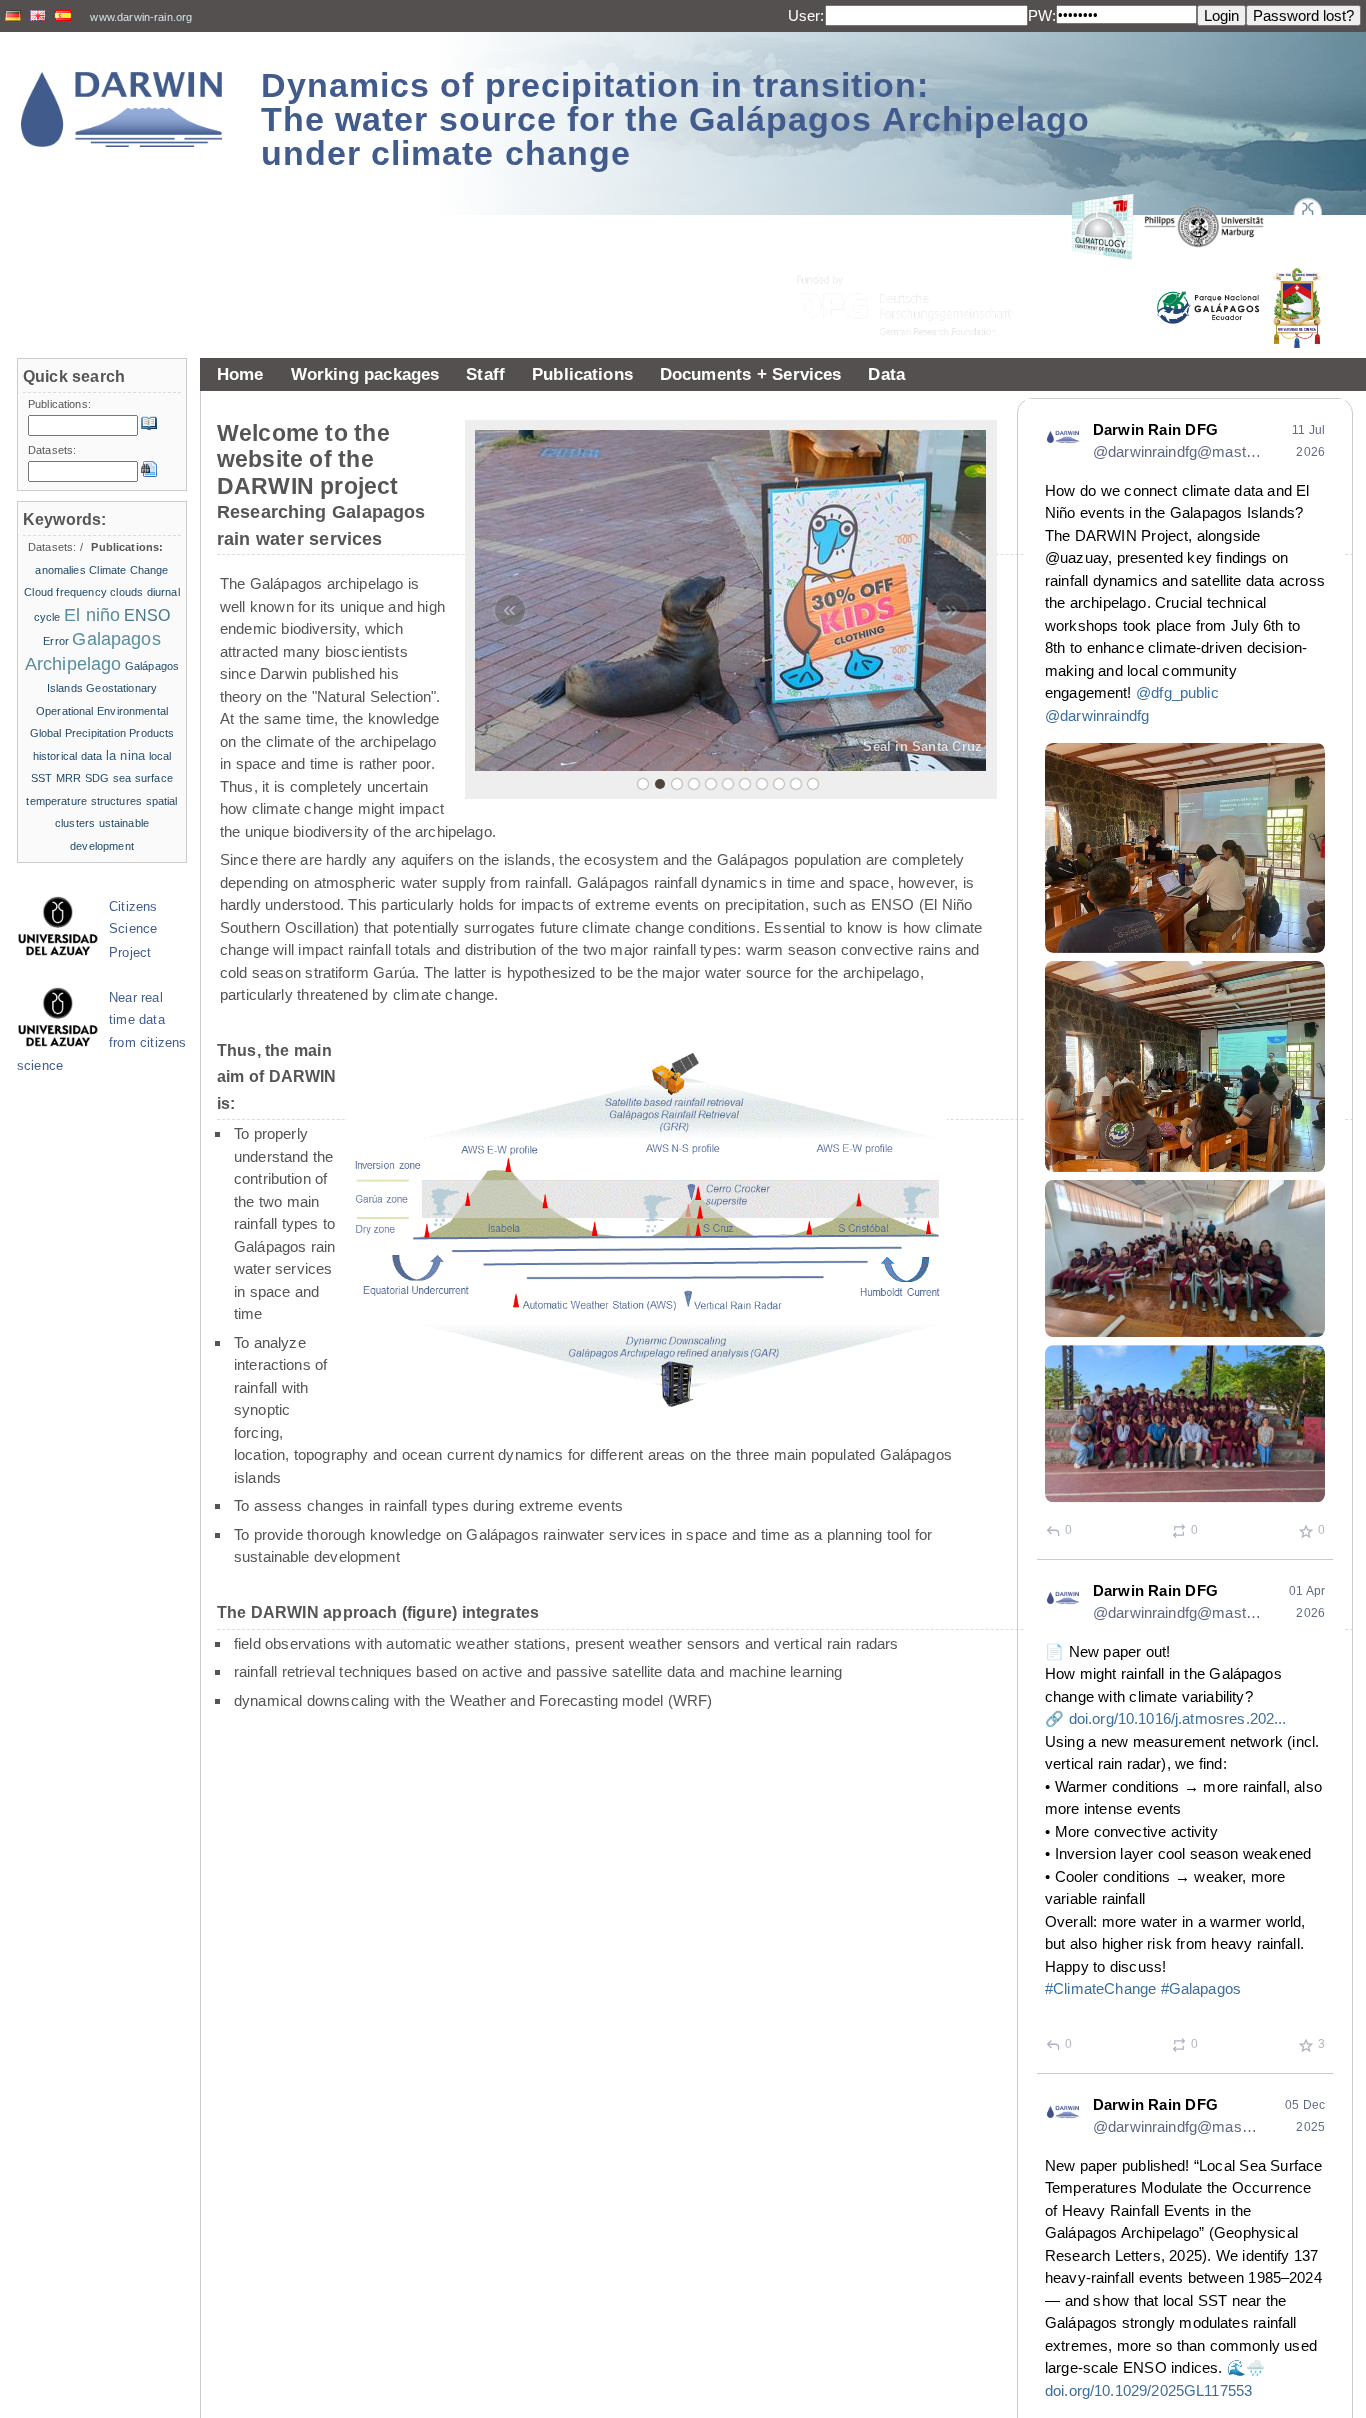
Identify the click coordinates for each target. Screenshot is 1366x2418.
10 (796, 784)
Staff (485, 374)
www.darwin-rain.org (141, 17)
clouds (126, 592)
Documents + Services (751, 374)
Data (886, 374)
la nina (125, 755)
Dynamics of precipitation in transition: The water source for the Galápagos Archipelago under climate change (675, 119)
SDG (97, 778)
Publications (582, 374)
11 (813, 784)
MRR (68, 778)
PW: (1042, 15)
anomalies (60, 570)
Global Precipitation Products (102, 733)
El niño (92, 615)
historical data (68, 756)
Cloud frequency (65, 592)
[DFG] (916, 260)
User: (806, 15)
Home (240, 374)
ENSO (147, 615)
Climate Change (128, 570)
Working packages (365, 374)
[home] (122, 109)
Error (56, 641)
